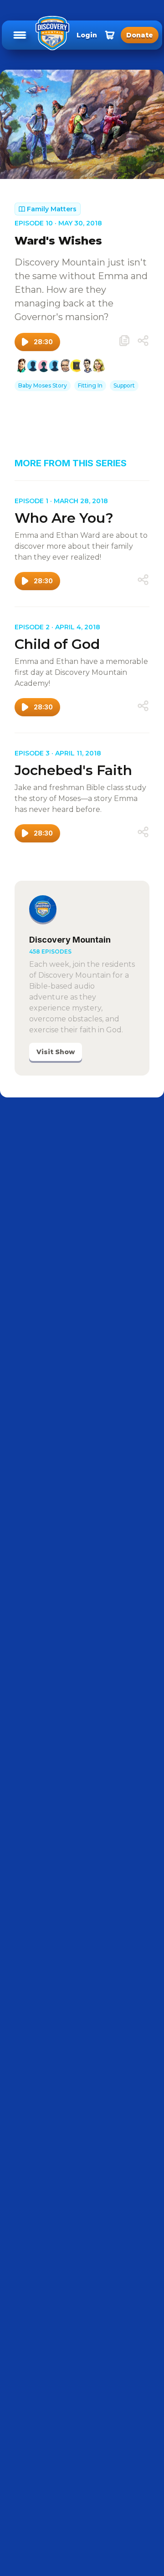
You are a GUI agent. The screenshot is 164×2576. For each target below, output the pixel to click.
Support (124, 385)
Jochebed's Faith (73, 770)
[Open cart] (110, 35)
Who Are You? (64, 518)
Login (87, 35)
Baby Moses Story (43, 385)
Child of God (57, 644)
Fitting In (90, 385)
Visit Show (56, 1052)
